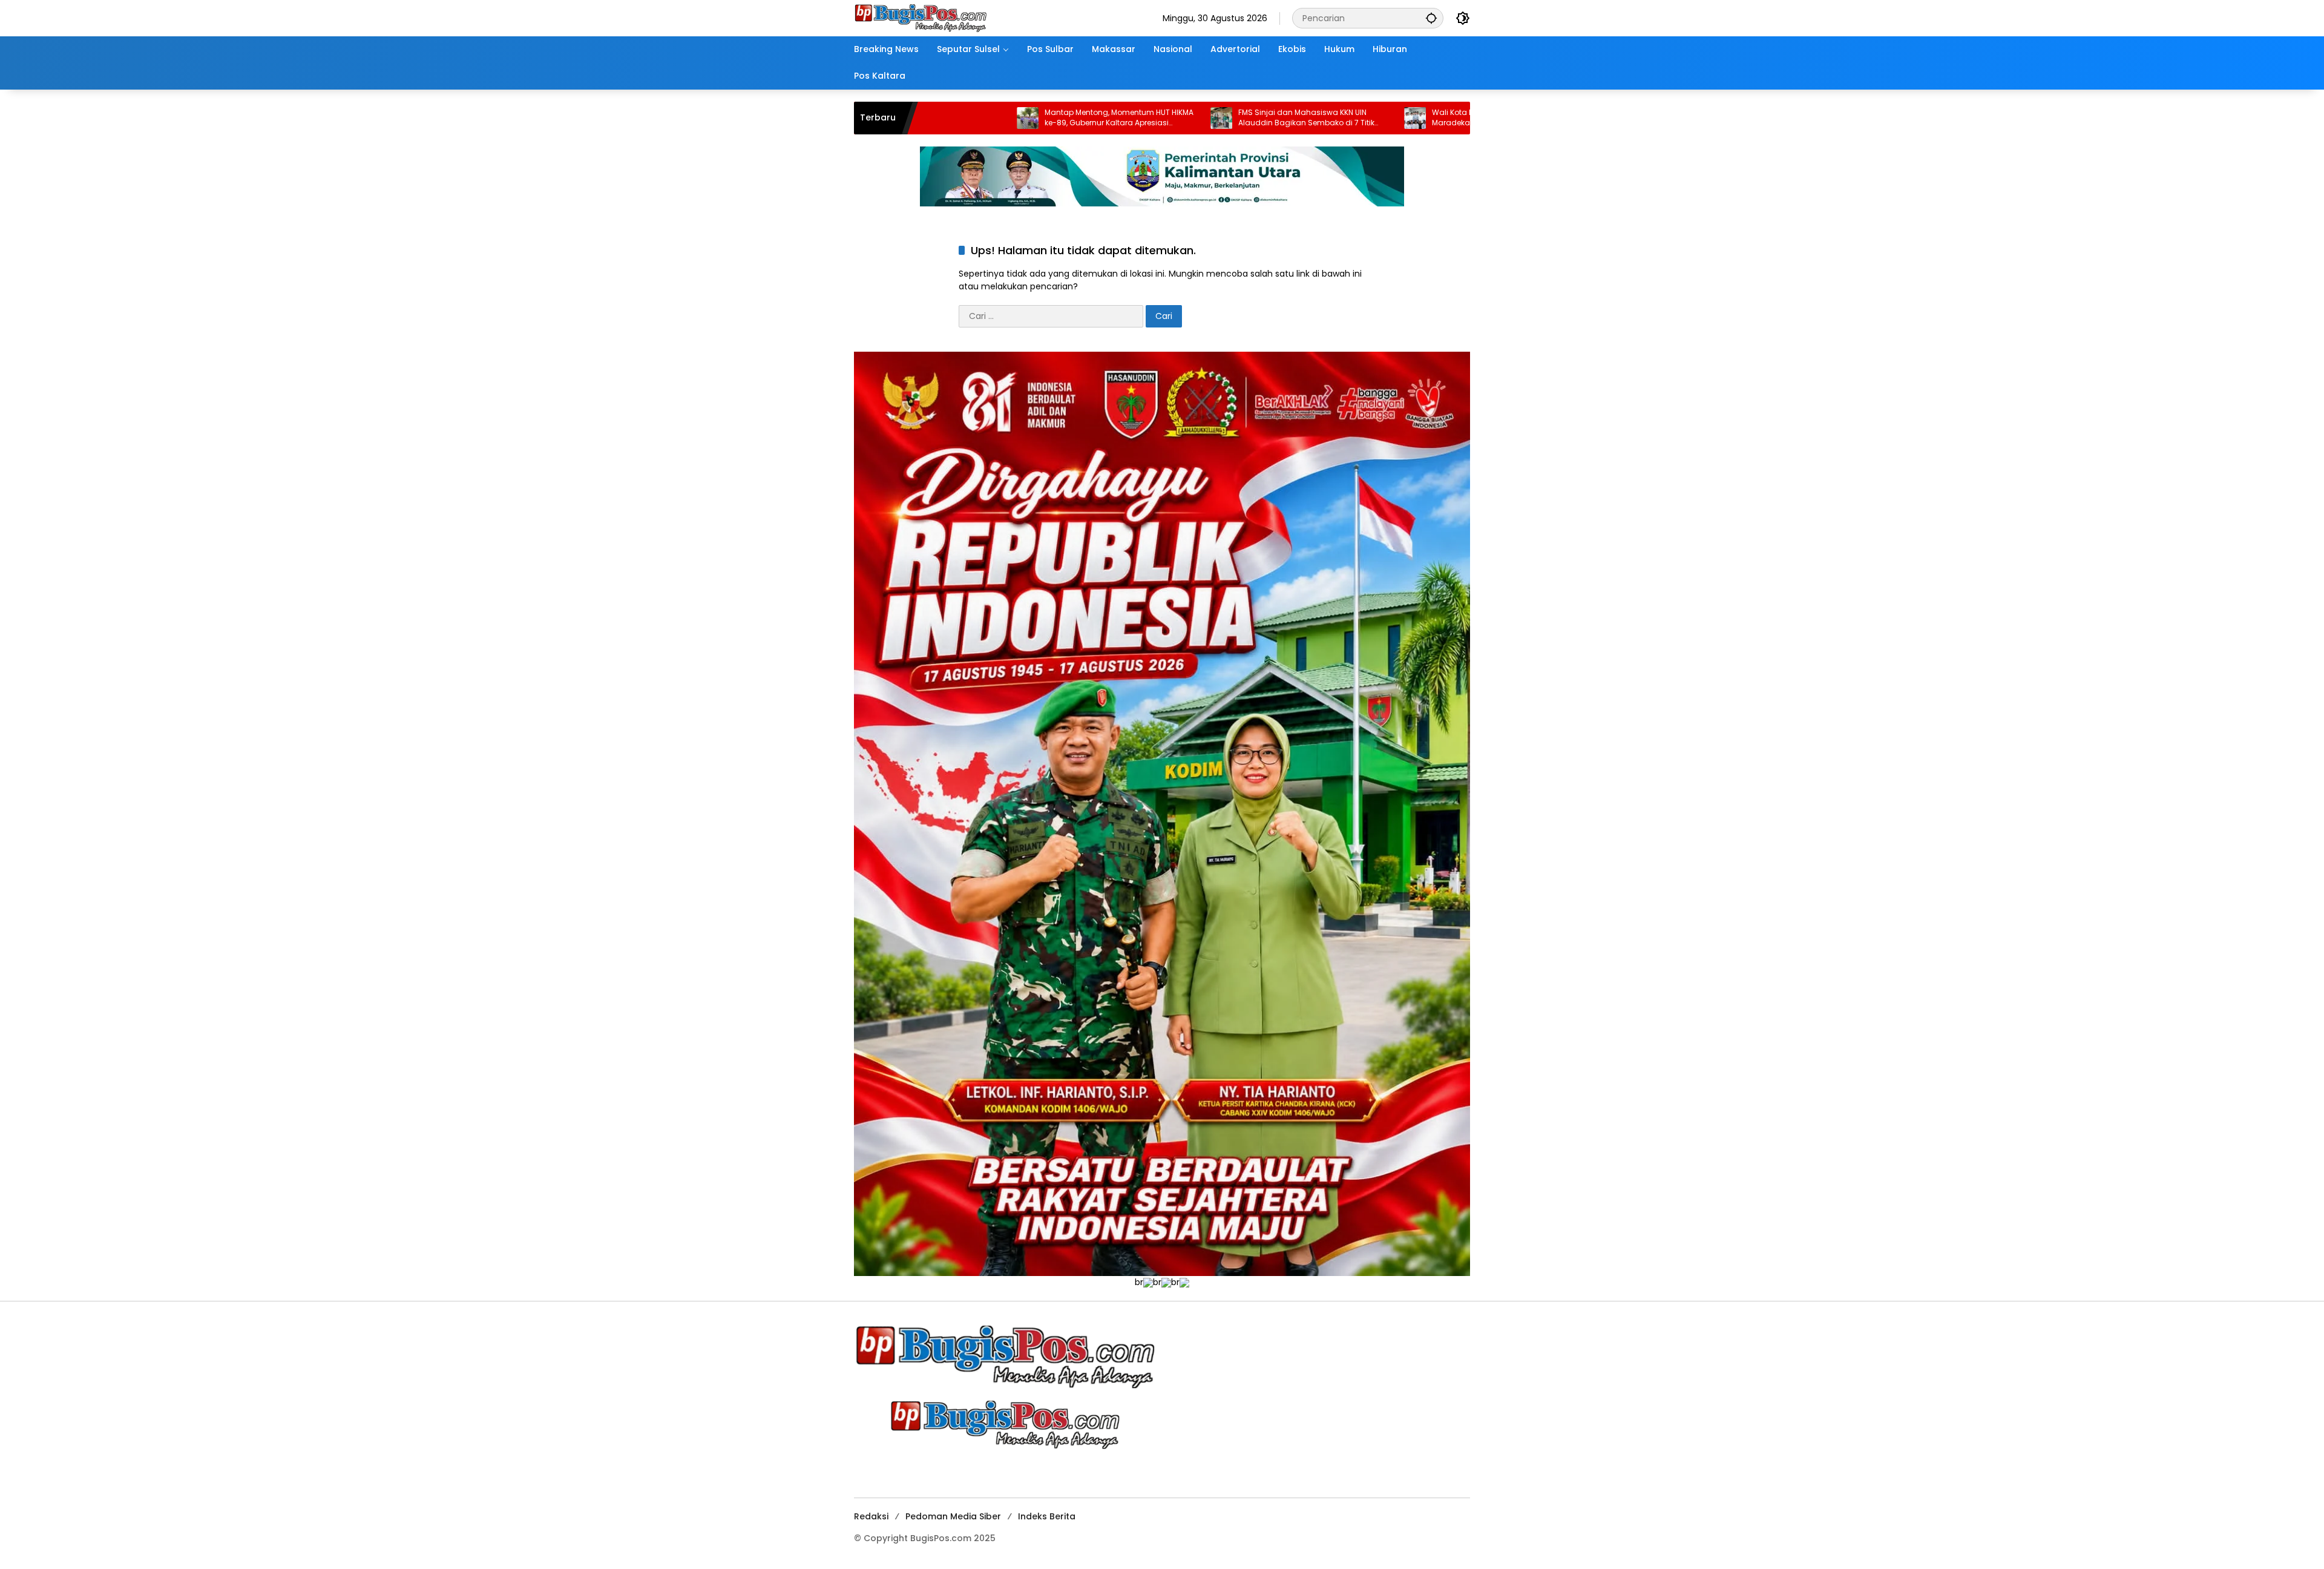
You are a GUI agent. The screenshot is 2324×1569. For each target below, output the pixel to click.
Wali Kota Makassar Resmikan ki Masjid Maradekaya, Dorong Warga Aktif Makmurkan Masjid (1369, 118)
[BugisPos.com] (921, 18)
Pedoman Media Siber (953, 1516)
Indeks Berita (1047, 1516)
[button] (1431, 18)
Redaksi (871, 1516)
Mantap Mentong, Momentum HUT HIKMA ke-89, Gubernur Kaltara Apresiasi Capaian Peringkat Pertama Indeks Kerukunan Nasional (983, 118)
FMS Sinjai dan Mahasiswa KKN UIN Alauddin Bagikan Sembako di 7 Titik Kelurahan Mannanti (1170, 118)
